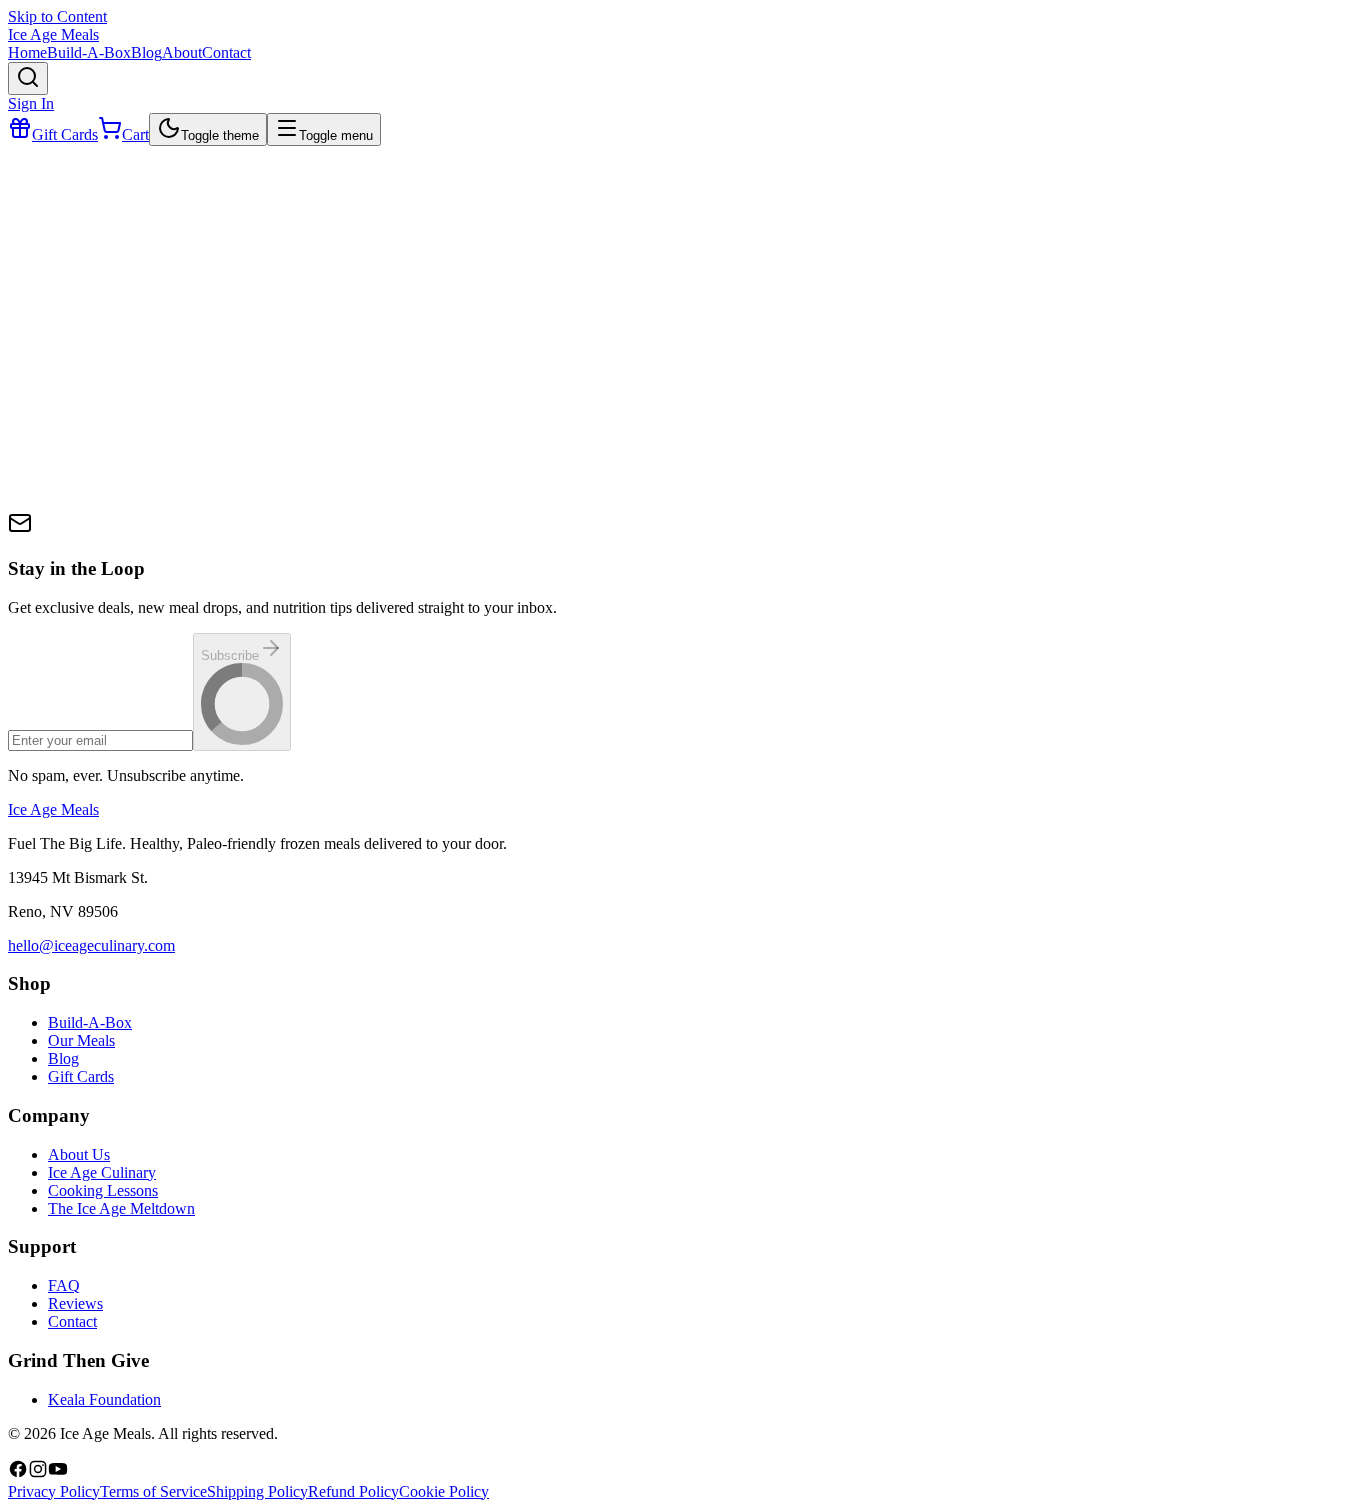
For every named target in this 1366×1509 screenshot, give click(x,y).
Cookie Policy (444, 1491)
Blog (63, 1058)
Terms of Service (153, 1491)
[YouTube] (58, 1473)
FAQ (64, 1285)
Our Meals (81, 1040)
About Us (79, 1154)
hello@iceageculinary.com (91, 945)
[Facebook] (18, 1473)
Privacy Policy (54, 1491)
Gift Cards (81, 1076)
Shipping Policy (257, 1491)
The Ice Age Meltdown (121, 1208)
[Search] (28, 78)
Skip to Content (57, 16)
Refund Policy (353, 1491)
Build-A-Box (90, 1022)
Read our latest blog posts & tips (174, 487)
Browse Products (219, 531)
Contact (72, 1321)
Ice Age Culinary (102, 1172)
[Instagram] (38, 1473)
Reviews (75, 1303)
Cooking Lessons (103, 1190)
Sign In (31, 103)
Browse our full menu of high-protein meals (210, 431)
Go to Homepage (86, 531)
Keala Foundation (104, 1399)
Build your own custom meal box (177, 459)
